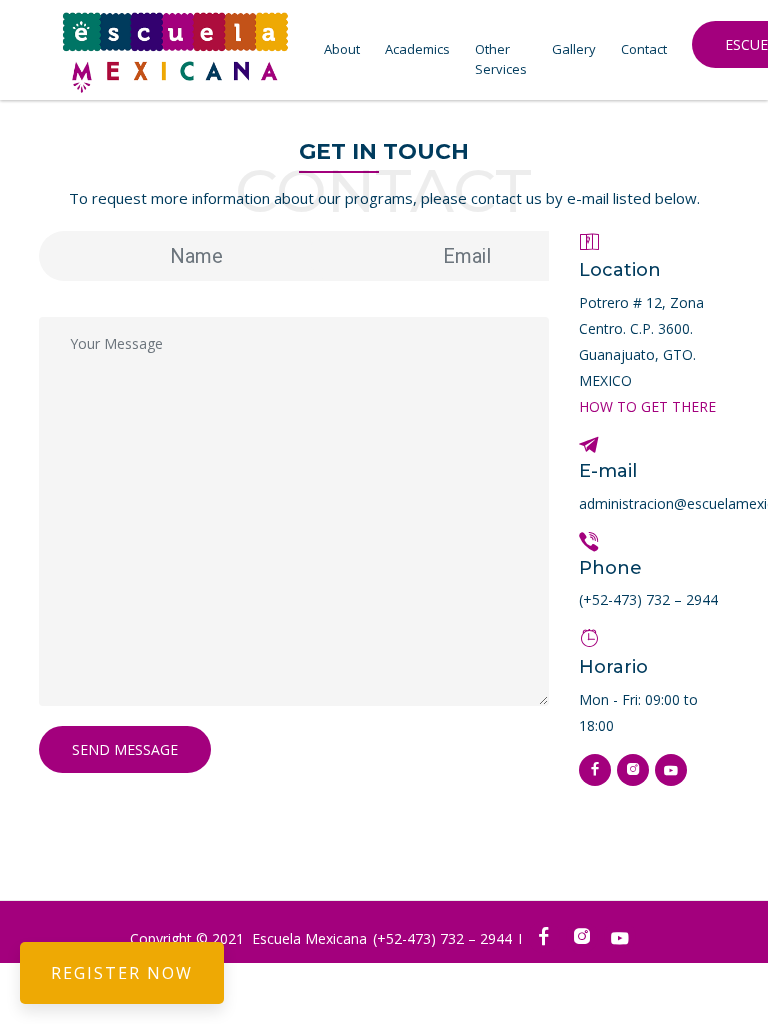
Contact (644, 49)
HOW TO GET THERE (647, 406)
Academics (417, 49)
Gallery (574, 49)
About (342, 49)
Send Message (125, 749)
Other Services (501, 59)
